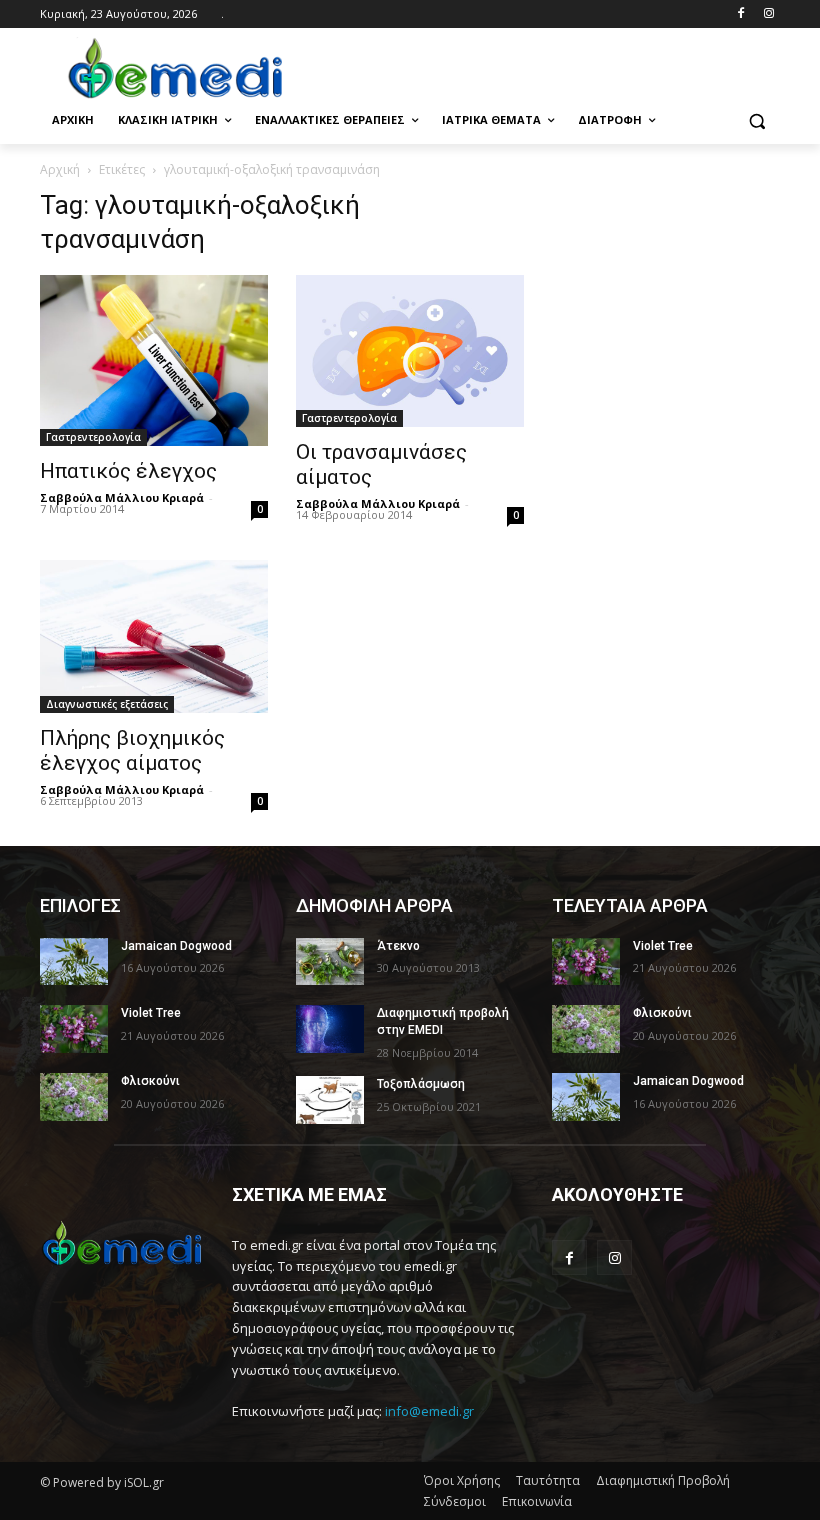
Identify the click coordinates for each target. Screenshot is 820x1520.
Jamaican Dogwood (176, 946)
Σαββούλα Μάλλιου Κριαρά (122, 497)
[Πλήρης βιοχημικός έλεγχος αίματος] (154, 636)
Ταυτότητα (548, 1480)
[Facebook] (740, 14)
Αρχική (60, 169)
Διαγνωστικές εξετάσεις (107, 704)
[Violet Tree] (74, 1029)
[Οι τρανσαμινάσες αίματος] (410, 351)
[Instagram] (768, 14)
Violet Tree (151, 1013)
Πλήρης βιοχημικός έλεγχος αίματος (132, 750)
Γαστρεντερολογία (93, 437)
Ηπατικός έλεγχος (128, 471)
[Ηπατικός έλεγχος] (154, 360)
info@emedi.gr (429, 1411)
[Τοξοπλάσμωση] (330, 1100)
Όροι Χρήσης (462, 1480)
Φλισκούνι (150, 1081)
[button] (756, 120)
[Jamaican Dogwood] (74, 962)
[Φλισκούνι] (74, 1097)
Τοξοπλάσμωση (421, 1084)
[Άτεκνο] (330, 962)
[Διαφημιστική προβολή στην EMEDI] (330, 1029)
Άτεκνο (398, 946)
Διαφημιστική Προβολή (663, 1480)
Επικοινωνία (537, 1501)
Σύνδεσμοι (455, 1501)
